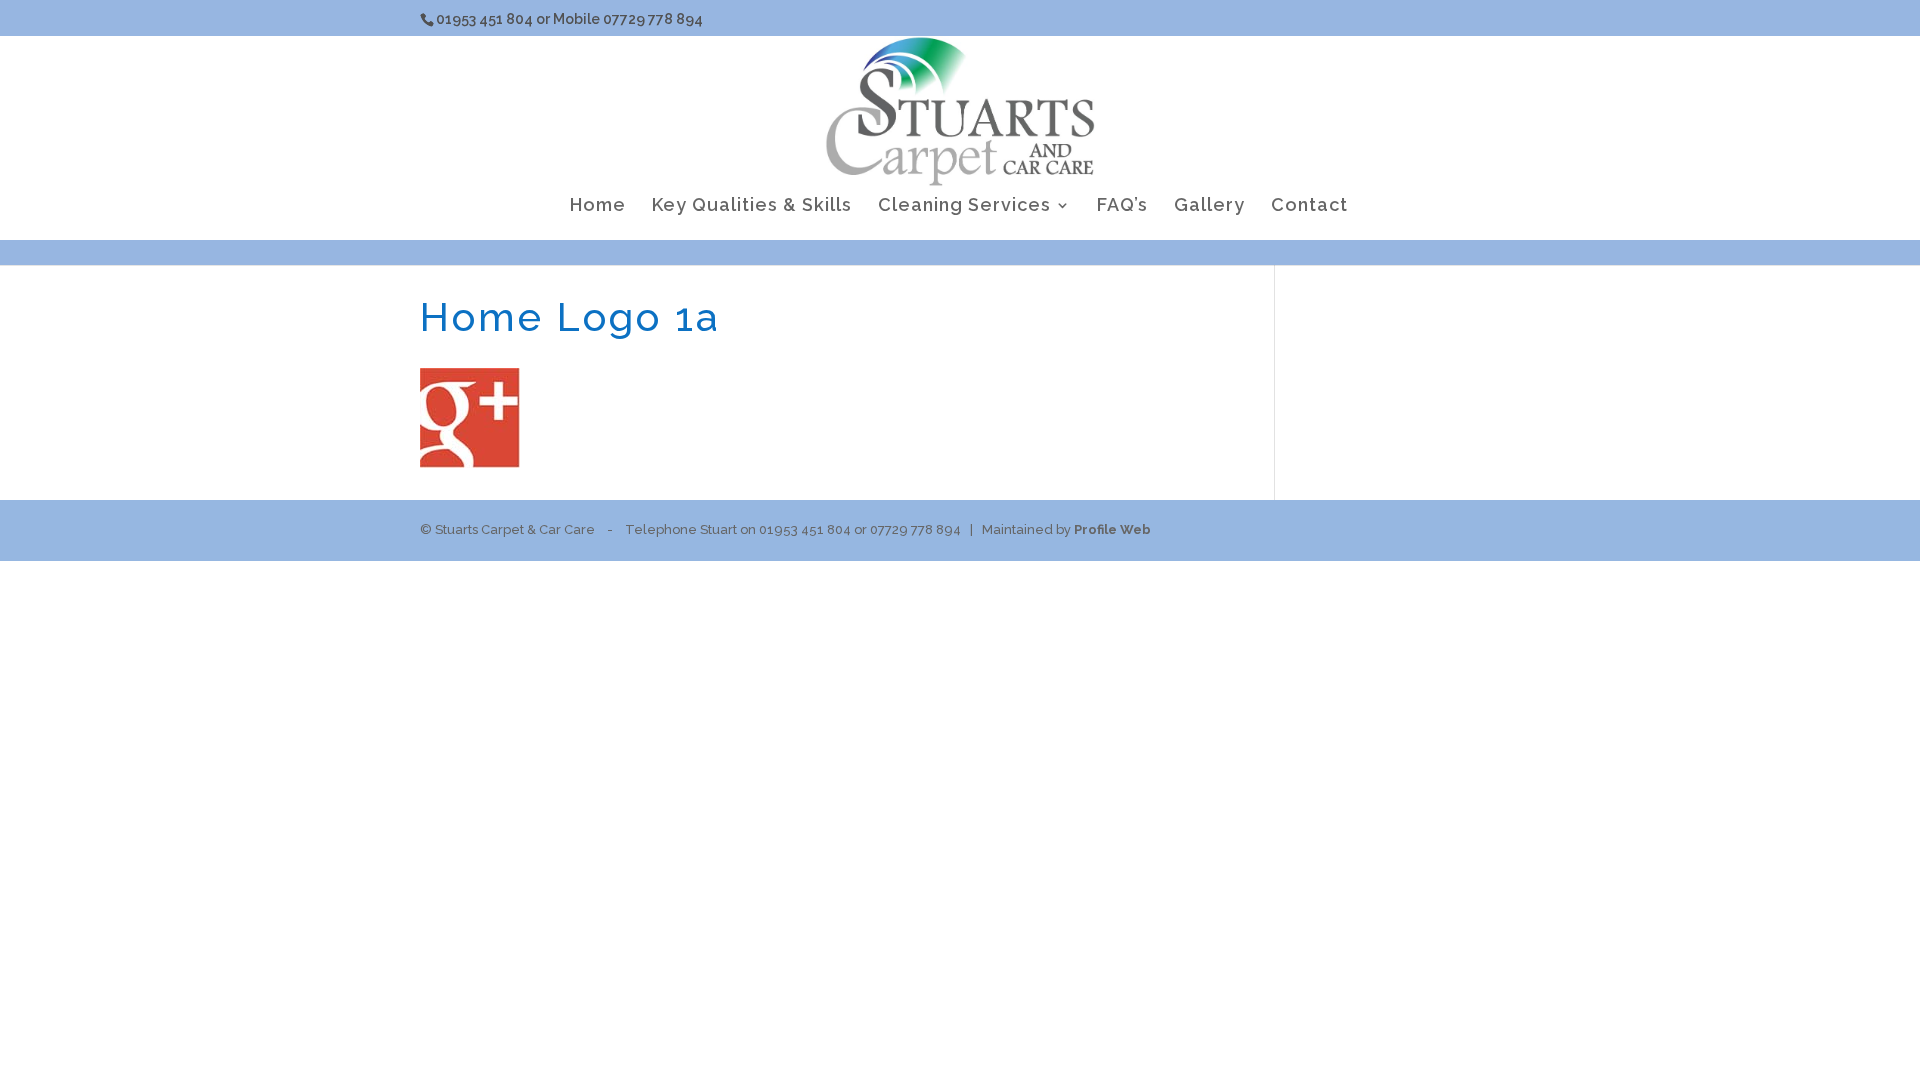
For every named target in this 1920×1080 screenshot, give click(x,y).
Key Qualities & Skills (752, 206)
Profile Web (1112, 529)
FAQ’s (1122, 206)
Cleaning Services (964, 206)
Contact (1309, 206)
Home (598, 206)
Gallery (1209, 206)
